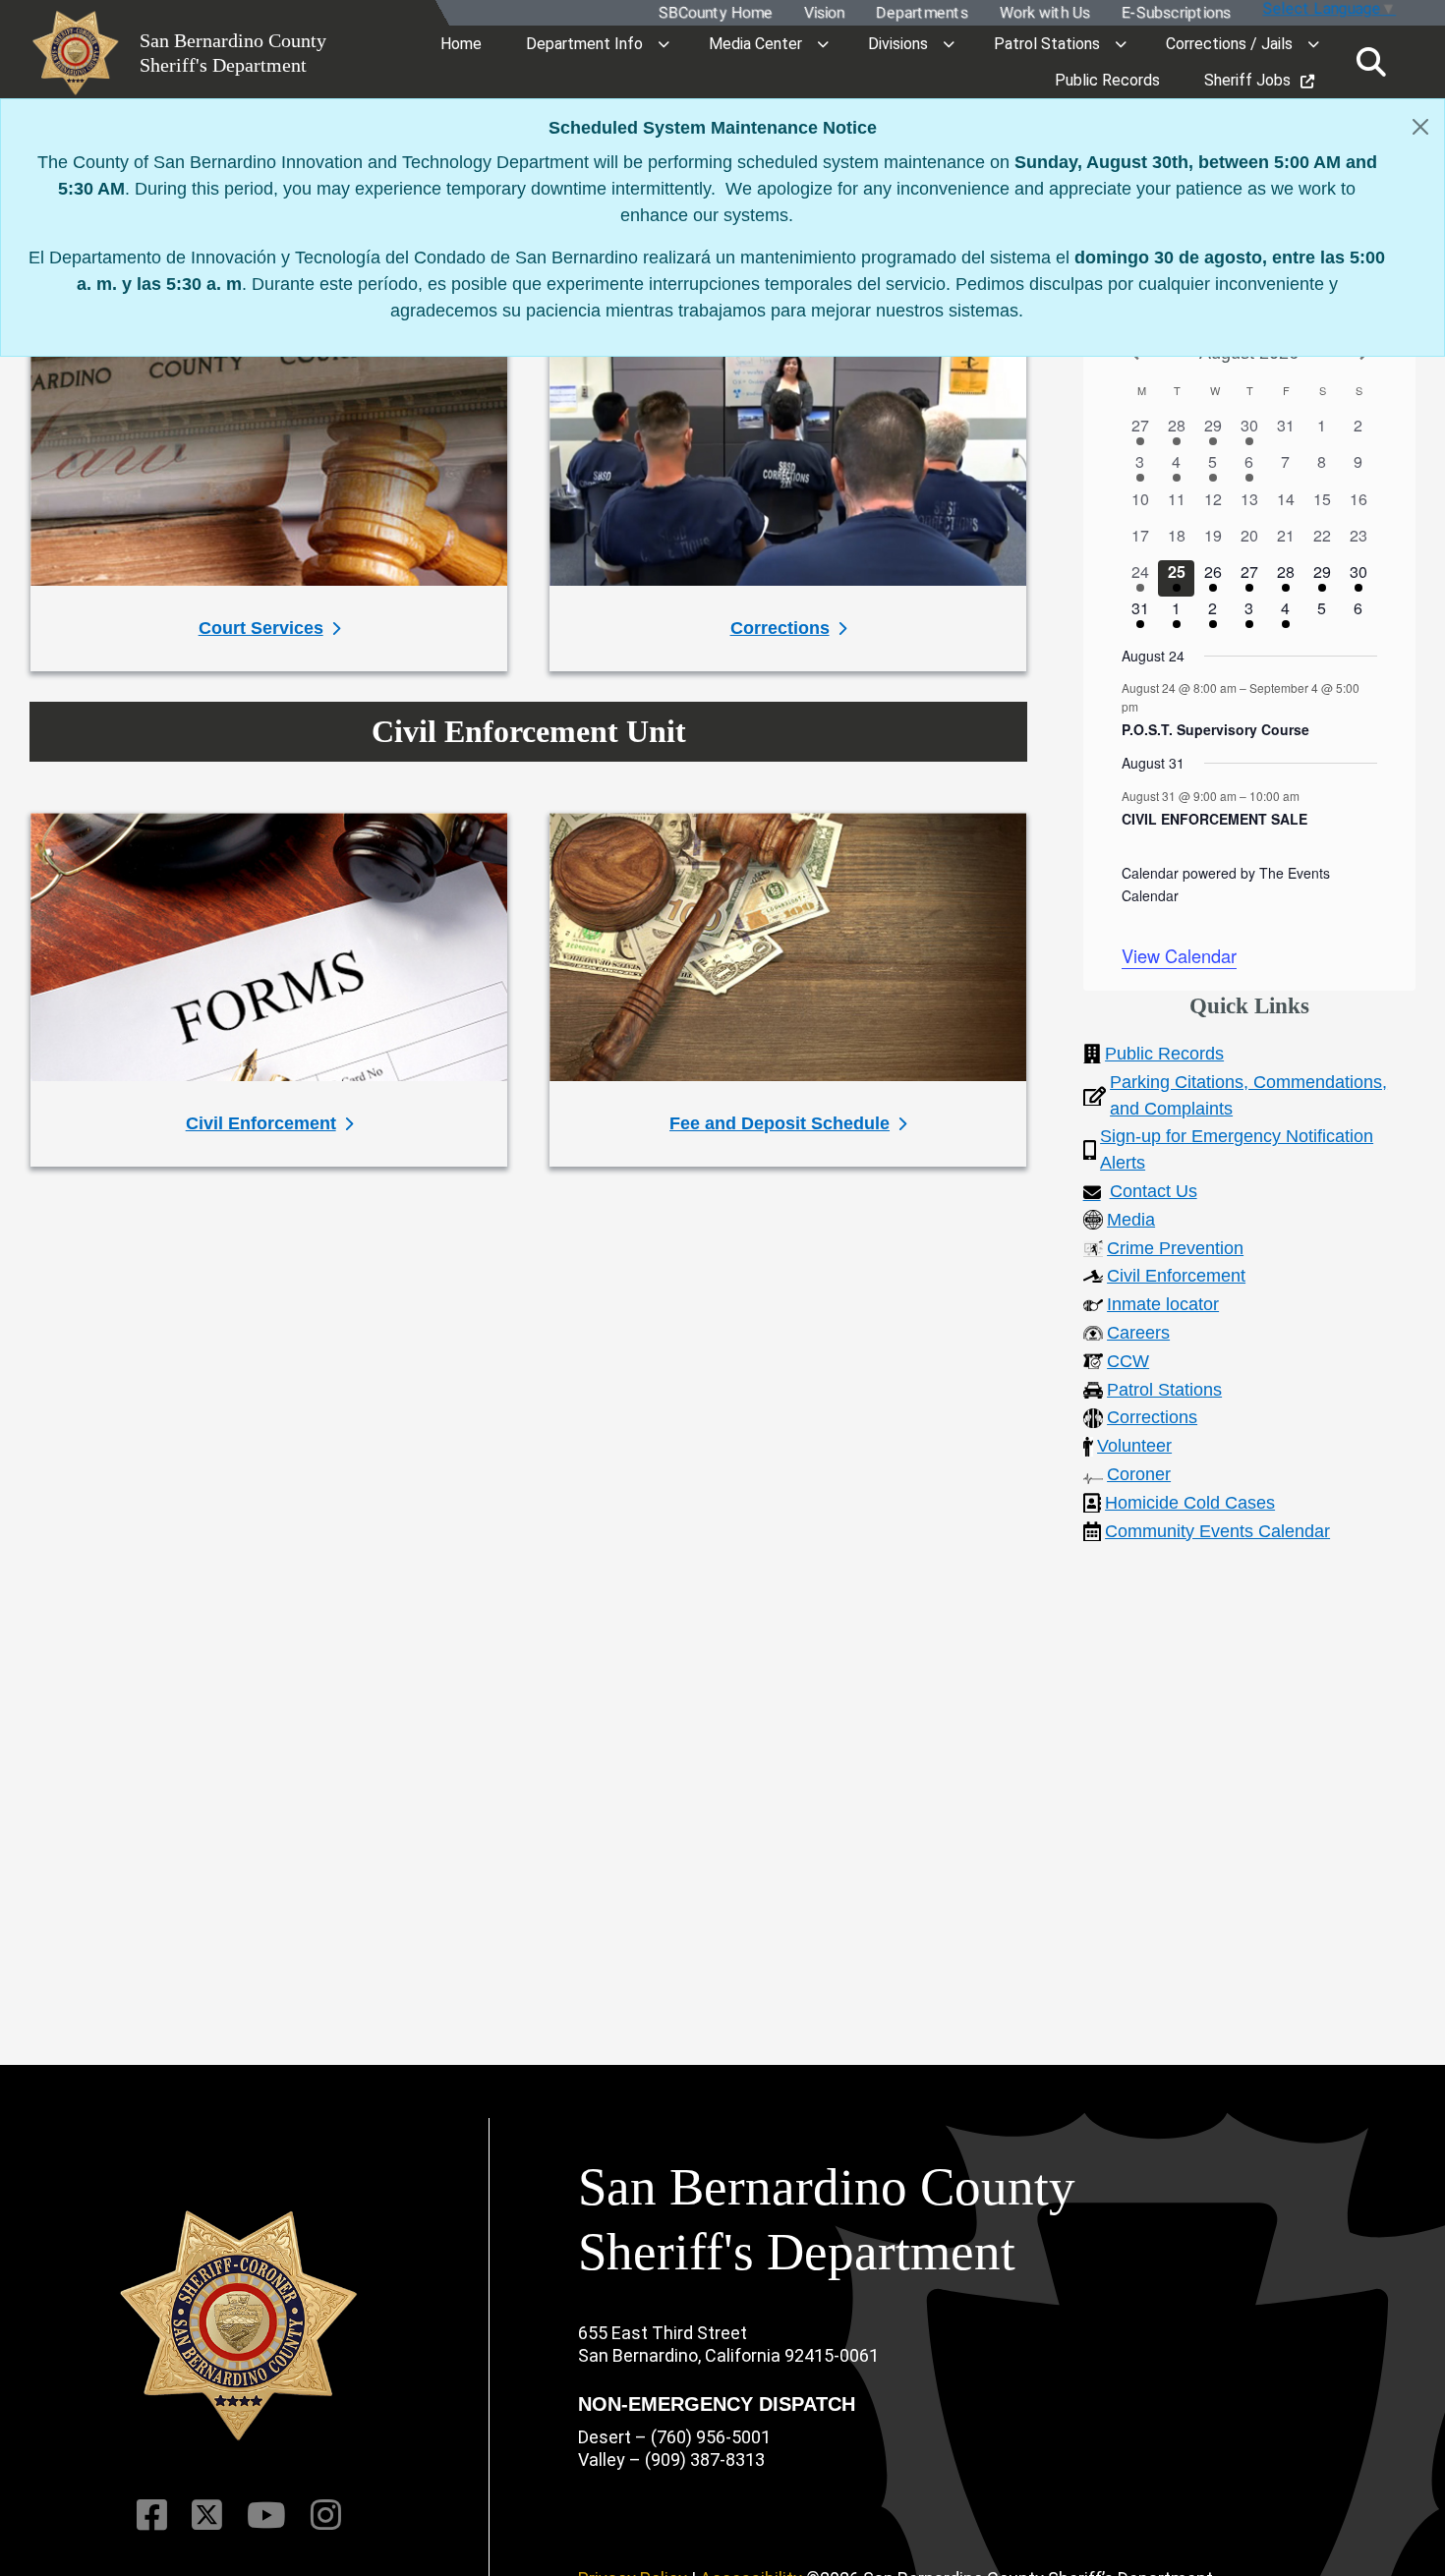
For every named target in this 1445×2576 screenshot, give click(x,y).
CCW (1128, 1361)
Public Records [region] (1107, 80)
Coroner (1139, 1474)
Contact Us (1154, 1191)
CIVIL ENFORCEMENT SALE (1214, 819)
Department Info (584, 44)
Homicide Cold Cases (1190, 1503)
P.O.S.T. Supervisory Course (1215, 729)
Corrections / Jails (1229, 44)
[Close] (1420, 127)
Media (1131, 1220)
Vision (823, 13)
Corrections (1152, 1417)
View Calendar (1179, 955)
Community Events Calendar (1217, 1531)
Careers (1138, 1333)
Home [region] (461, 44)
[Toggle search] (1371, 62)
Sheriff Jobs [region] (1247, 80)
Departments (921, 13)
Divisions (898, 44)
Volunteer (1134, 1446)
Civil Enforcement (1176, 1276)
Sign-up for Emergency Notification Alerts (1237, 1149)
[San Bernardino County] (239, 2326)
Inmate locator (1163, 1304)
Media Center (755, 44)
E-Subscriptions (1175, 13)
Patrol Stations (1047, 44)
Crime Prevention (1175, 1248)
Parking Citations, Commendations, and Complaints (1248, 1095)
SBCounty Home (715, 13)
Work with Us (1044, 13)
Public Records (1164, 1054)
